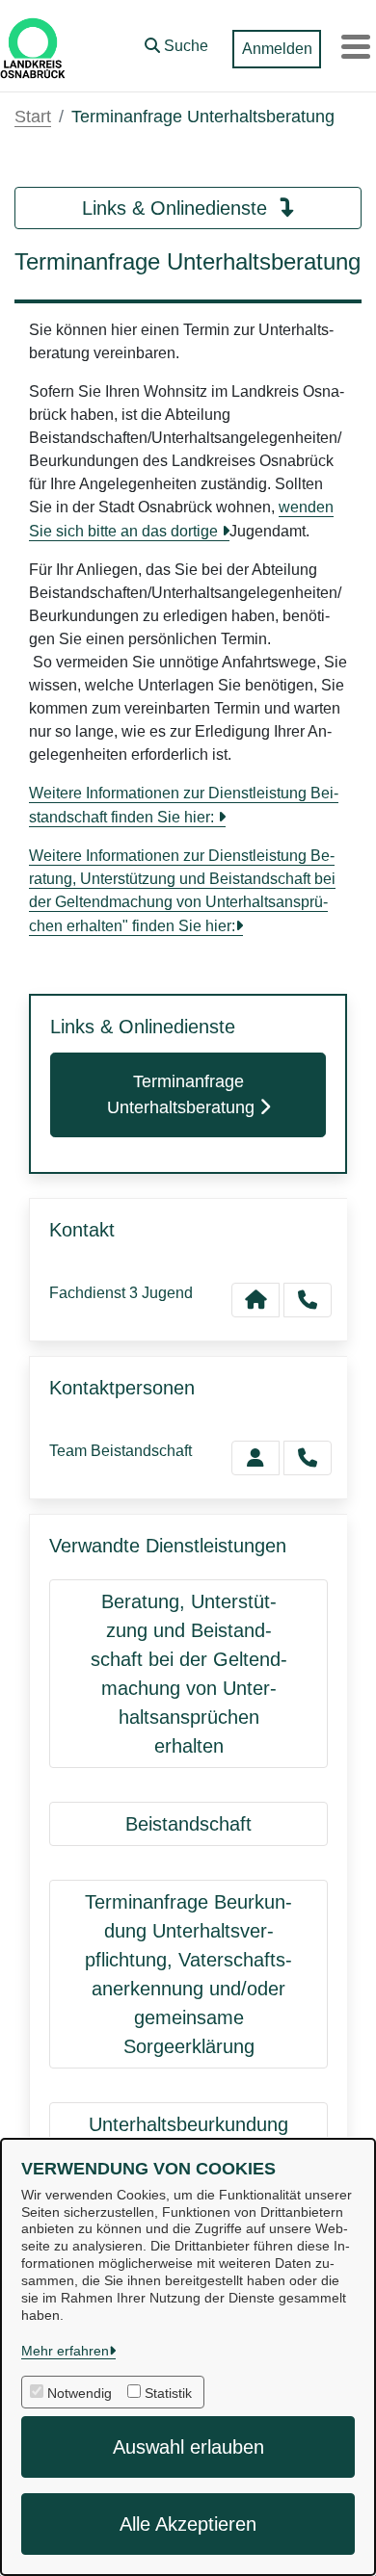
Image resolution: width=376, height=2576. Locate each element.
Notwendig (80, 2393)
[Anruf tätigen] (308, 1300)
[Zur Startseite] (33, 46)
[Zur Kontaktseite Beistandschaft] (255, 1458)
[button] (176, 41)
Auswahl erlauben (188, 2447)
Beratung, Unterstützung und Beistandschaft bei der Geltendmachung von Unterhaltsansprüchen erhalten (189, 1674)
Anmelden (277, 49)
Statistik (168, 2393)
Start (33, 117)
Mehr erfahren (65, 2351)
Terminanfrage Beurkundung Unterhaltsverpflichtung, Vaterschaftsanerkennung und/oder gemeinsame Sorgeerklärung (188, 1974)
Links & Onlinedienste (177, 208)
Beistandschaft (188, 1824)
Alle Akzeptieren (188, 2524)
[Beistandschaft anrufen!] (308, 1458)
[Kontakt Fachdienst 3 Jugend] (255, 1300)
